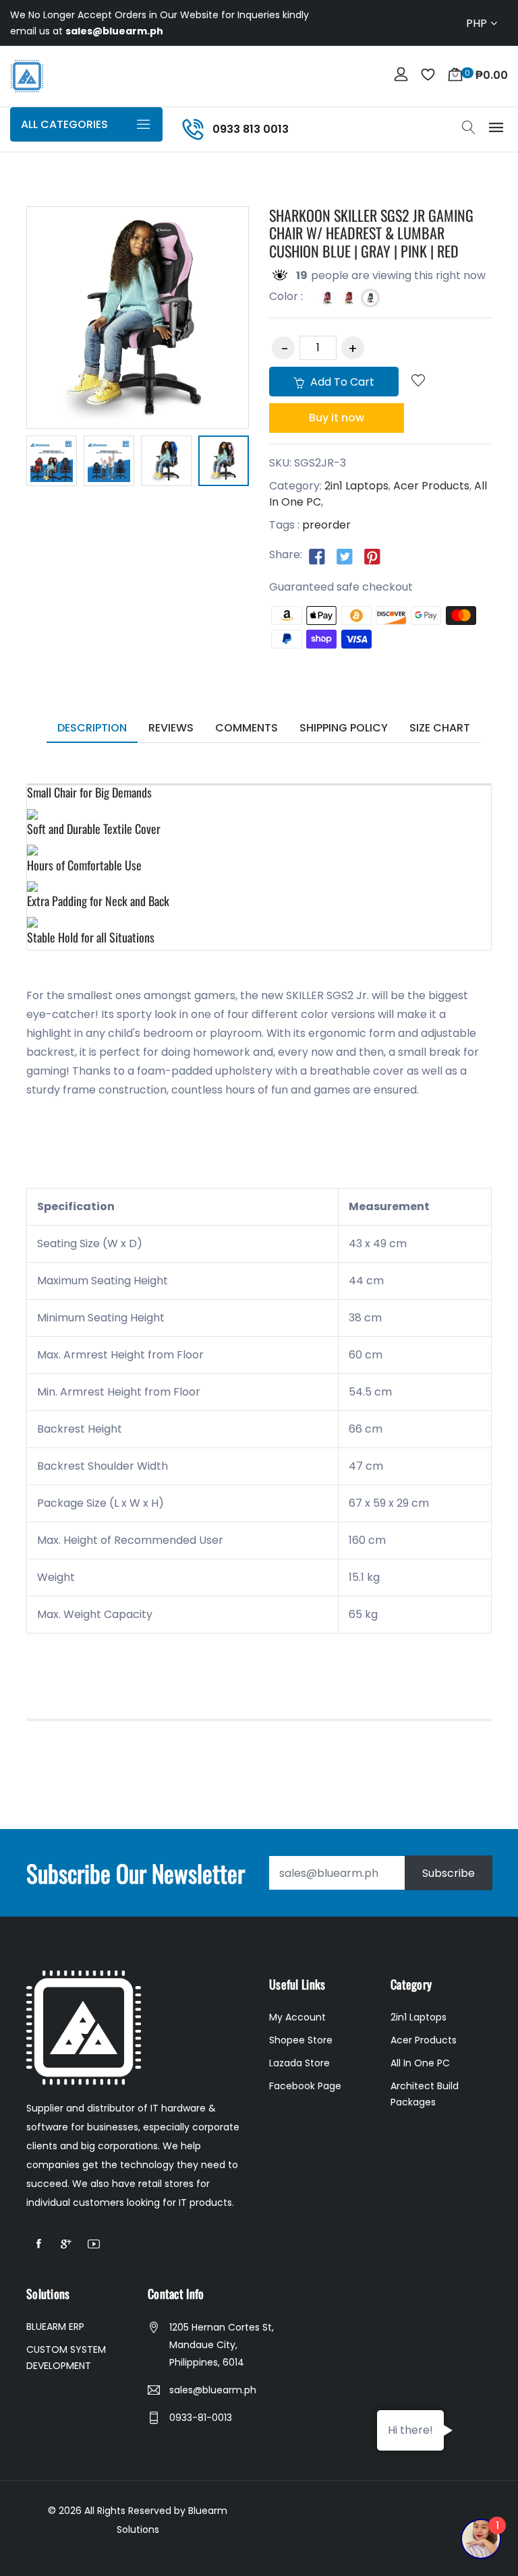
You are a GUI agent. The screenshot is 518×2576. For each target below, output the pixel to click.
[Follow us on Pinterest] (372, 556)
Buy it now (337, 418)
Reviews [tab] (171, 728)
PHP (477, 23)
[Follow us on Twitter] (345, 556)
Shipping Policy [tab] (344, 728)
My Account (297, 2017)
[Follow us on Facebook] (317, 556)
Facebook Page (305, 2086)
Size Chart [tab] (440, 728)
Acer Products (431, 486)
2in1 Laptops (356, 486)
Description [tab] (92, 728)
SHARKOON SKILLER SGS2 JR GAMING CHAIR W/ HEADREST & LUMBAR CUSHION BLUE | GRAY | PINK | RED (371, 233)
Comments (247, 728)
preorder (326, 525)
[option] (52, 461)
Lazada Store (299, 2063)
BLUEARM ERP (55, 2327)
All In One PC (420, 2063)
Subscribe (449, 1873)
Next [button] (269, 463)
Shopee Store (301, 2040)
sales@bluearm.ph (213, 2390)
